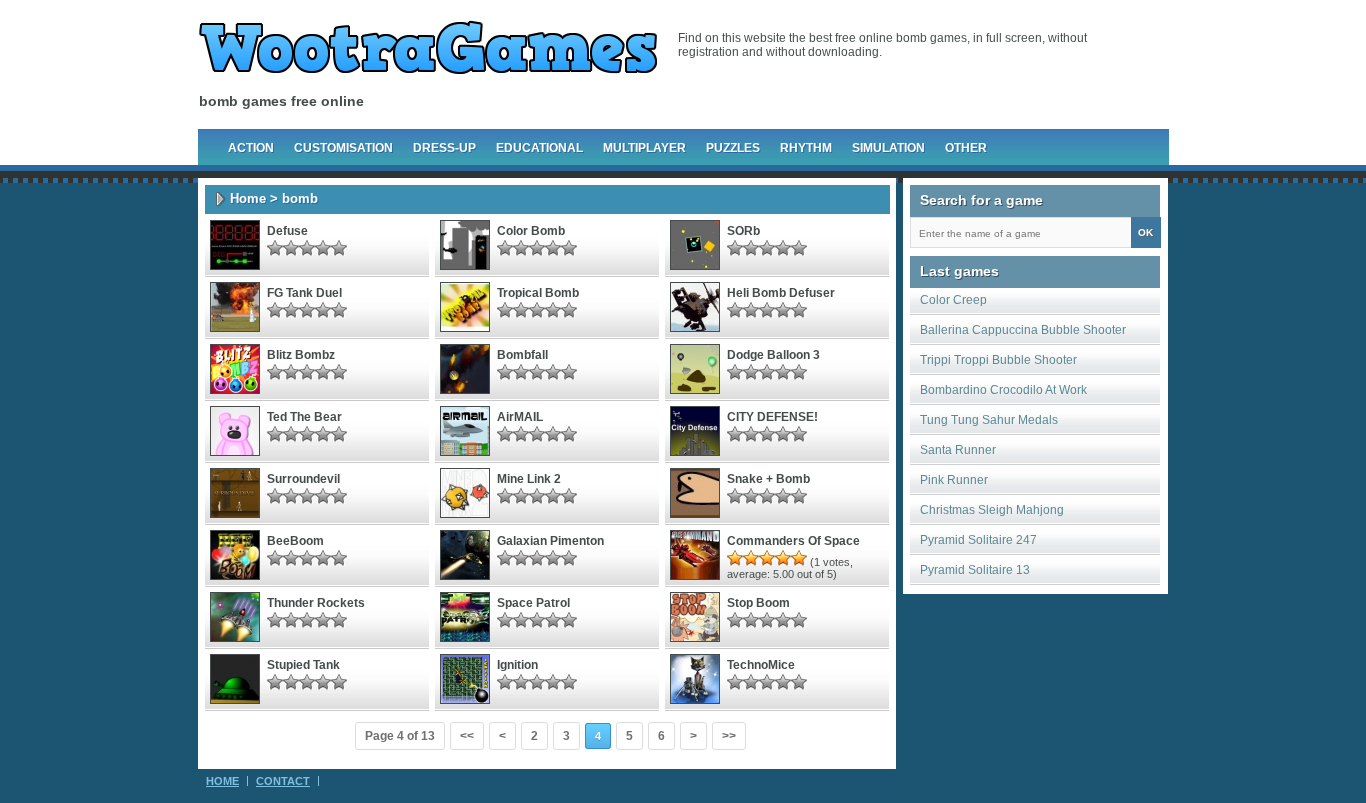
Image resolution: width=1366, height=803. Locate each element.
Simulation (888, 148)
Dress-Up (444, 148)
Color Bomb (531, 231)
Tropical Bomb (538, 293)
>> (729, 736)
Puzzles (733, 148)
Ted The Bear (304, 417)
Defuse (287, 231)
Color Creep (953, 300)
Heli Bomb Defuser (781, 293)
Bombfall (522, 355)
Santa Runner (958, 450)
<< (467, 736)
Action (251, 148)
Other (966, 148)
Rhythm (806, 148)
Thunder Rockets (316, 603)
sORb (743, 231)
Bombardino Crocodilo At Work (1003, 390)
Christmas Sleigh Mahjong (992, 510)
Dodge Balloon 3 (773, 355)
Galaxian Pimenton (550, 541)
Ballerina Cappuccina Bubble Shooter (1023, 330)
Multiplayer (644, 148)
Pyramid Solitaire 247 (978, 540)
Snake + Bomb (768, 479)
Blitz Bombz (301, 355)
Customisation (343, 148)
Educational (539, 148)
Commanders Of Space (793, 541)
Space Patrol (533, 603)
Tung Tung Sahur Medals (989, 420)
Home (248, 198)
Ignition (517, 665)
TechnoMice (761, 665)
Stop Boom (758, 603)
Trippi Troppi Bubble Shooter (998, 360)
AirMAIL (520, 417)
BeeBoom (295, 541)
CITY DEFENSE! (772, 417)
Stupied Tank (303, 665)
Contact (283, 781)
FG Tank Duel (304, 293)
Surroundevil (303, 479)
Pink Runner (954, 480)
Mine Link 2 (529, 479)
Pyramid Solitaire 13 (975, 570)
